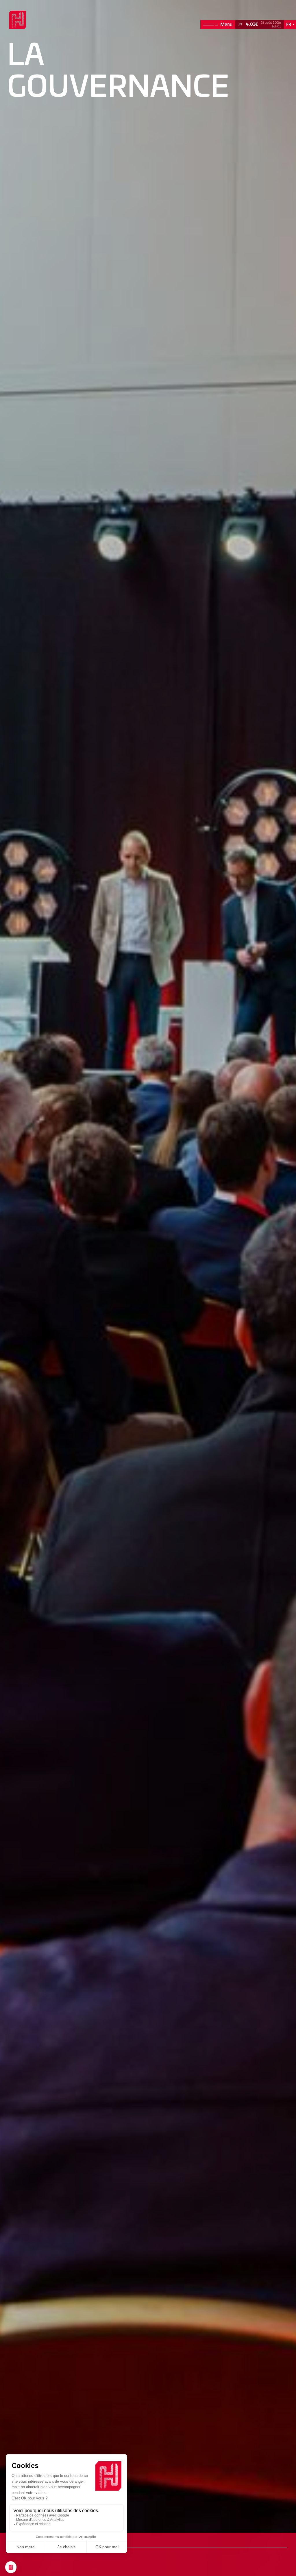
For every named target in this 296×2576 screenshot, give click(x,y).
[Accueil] (17, 20)
